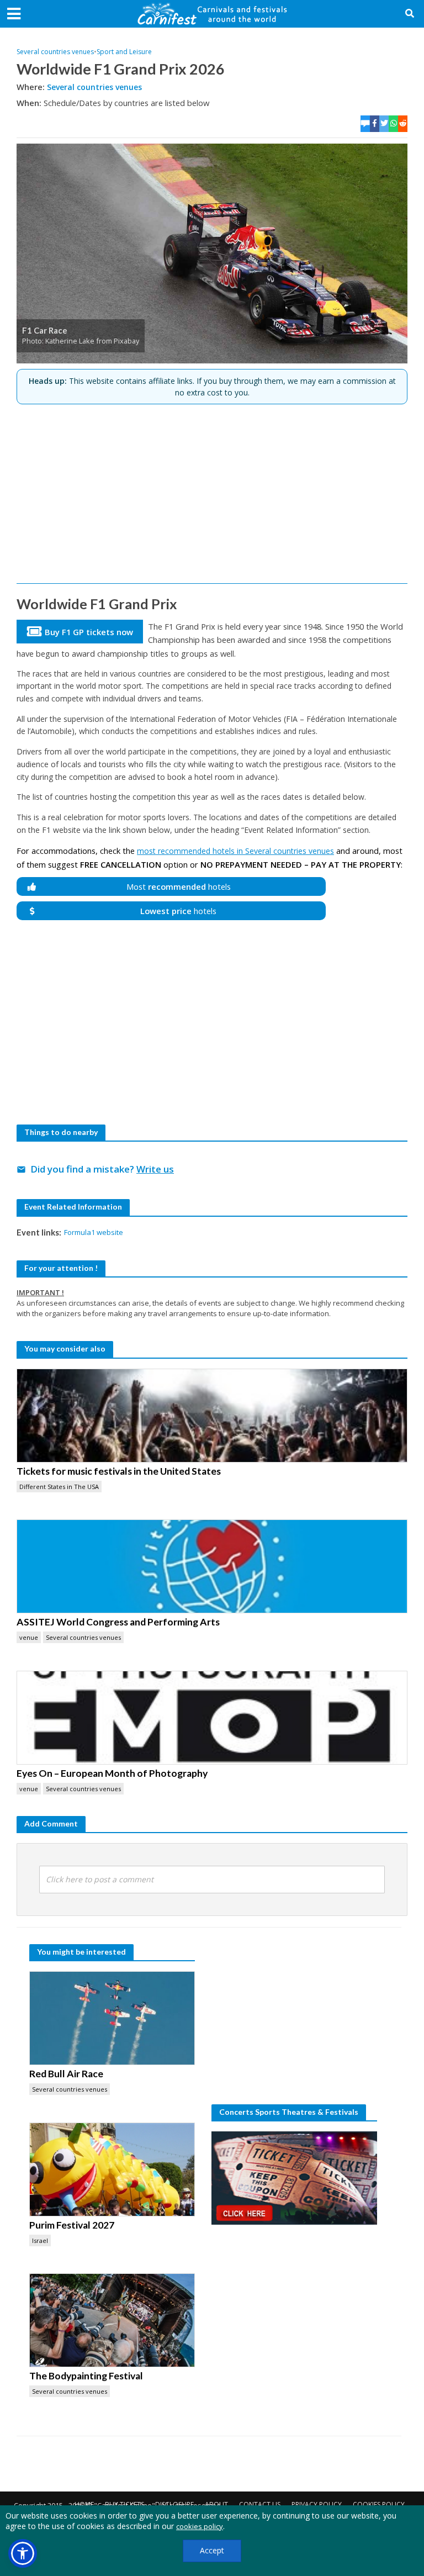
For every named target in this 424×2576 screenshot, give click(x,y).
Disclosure (174, 2504)
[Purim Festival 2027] (112, 2169)
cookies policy (200, 2526)
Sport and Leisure (124, 52)
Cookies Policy (379, 2504)
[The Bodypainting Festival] (112, 2320)
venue (29, 1637)
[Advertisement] (212, 489)
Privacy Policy (317, 2504)
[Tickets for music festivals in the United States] (212, 1416)
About (216, 2504)
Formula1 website (94, 1232)
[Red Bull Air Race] (112, 2018)
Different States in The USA (59, 1487)
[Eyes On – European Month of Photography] (212, 1718)
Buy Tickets (124, 2504)
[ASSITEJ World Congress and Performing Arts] (212, 1566)
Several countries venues (55, 52)
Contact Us (260, 2504)
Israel (40, 2240)
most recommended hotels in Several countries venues (235, 851)
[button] (23, 2553)
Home (84, 2504)
